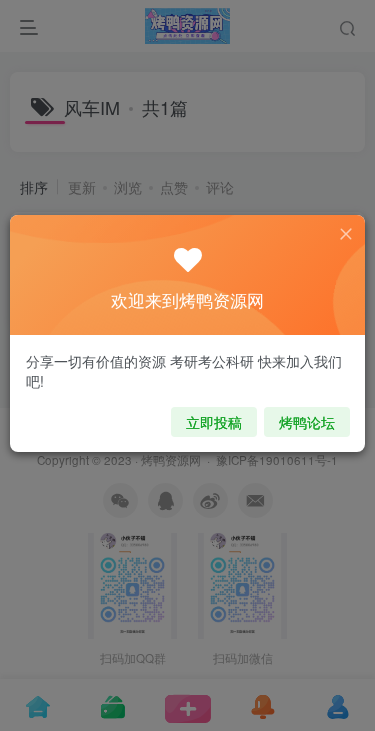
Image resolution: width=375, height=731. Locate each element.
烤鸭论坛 (307, 422)
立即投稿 (214, 422)
